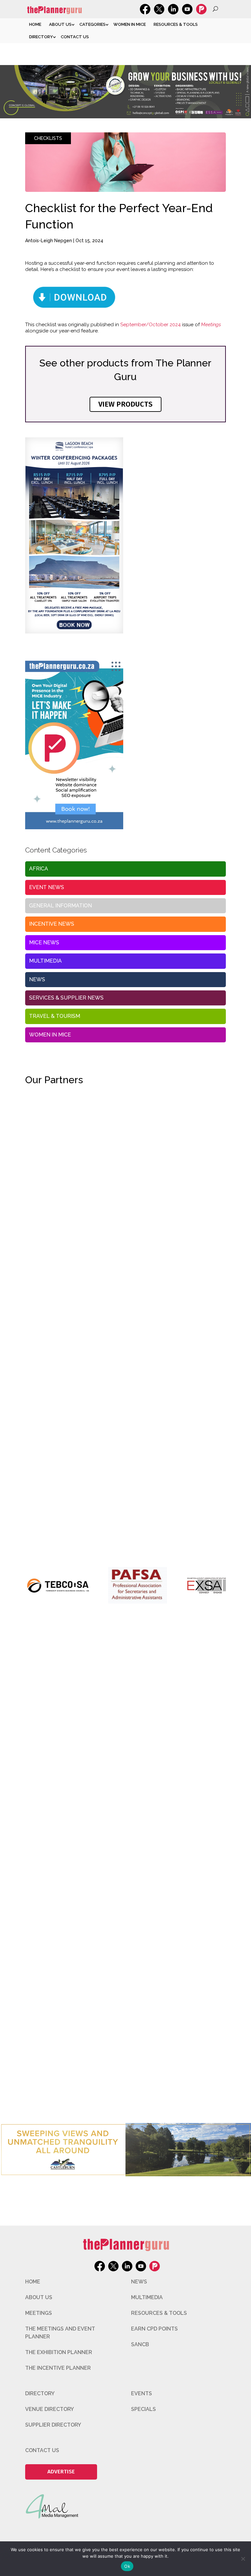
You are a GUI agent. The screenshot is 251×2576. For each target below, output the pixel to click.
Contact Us (75, 37)
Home (35, 24)
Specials (143, 2409)
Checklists (48, 138)
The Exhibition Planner (59, 2352)
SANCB (140, 2344)
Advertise (61, 2472)
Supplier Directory (53, 2425)
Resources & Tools (176, 24)
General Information (60, 906)
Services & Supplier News (66, 998)
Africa (39, 869)
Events (142, 2393)
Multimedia (45, 961)
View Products (125, 404)
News (37, 979)
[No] (243, 2559)
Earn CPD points (154, 2329)
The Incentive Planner (58, 2368)
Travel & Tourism (55, 1016)
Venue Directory (50, 2409)
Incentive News (52, 924)
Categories (92, 24)
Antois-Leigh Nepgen (49, 241)
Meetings (39, 2313)
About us (60, 24)
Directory (41, 37)
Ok (127, 2566)
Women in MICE (130, 24)
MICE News (44, 943)
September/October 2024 (151, 325)
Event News (47, 887)
